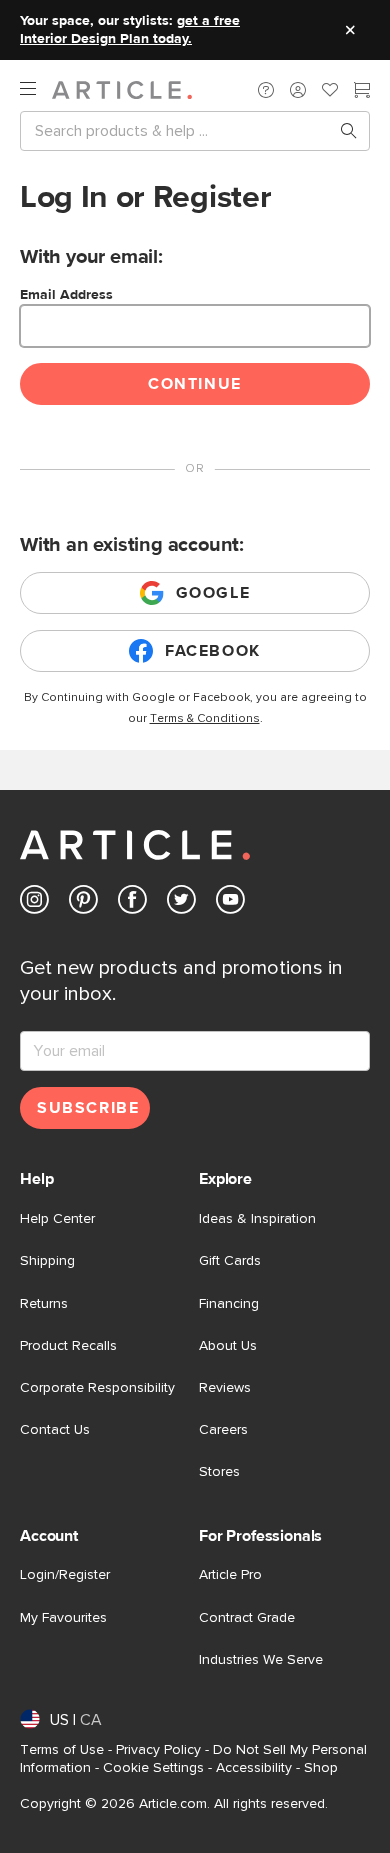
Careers (223, 1430)
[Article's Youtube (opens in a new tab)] (230, 903)
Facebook (213, 651)
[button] (266, 90)
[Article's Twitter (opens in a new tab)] (181, 903)
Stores (219, 1472)
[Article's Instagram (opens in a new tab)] (34, 903)
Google (213, 593)
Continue (195, 384)
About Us (228, 1346)
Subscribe (88, 1108)
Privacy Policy (158, 1750)
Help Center (57, 1219)
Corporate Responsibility (97, 1388)
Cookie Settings (153, 1768)
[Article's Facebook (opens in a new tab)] (132, 903)
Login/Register (65, 1575)
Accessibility (254, 1768)
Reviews (225, 1388)
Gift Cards (230, 1261)
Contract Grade (247, 1618)
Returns (44, 1304)
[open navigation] (36, 89)
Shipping (47, 1261)
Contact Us (55, 1430)
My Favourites (63, 1618)
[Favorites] (330, 92)
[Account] (298, 90)
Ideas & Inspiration (257, 1219)
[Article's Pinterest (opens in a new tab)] (83, 903)
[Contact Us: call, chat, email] (266, 90)
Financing (229, 1304)
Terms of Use (62, 1750)
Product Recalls (68, 1346)
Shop (321, 1768)
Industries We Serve (261, 1660)
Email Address (66, 295)
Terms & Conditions (205, 719)
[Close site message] (350, 30)
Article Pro (230, 1575)
